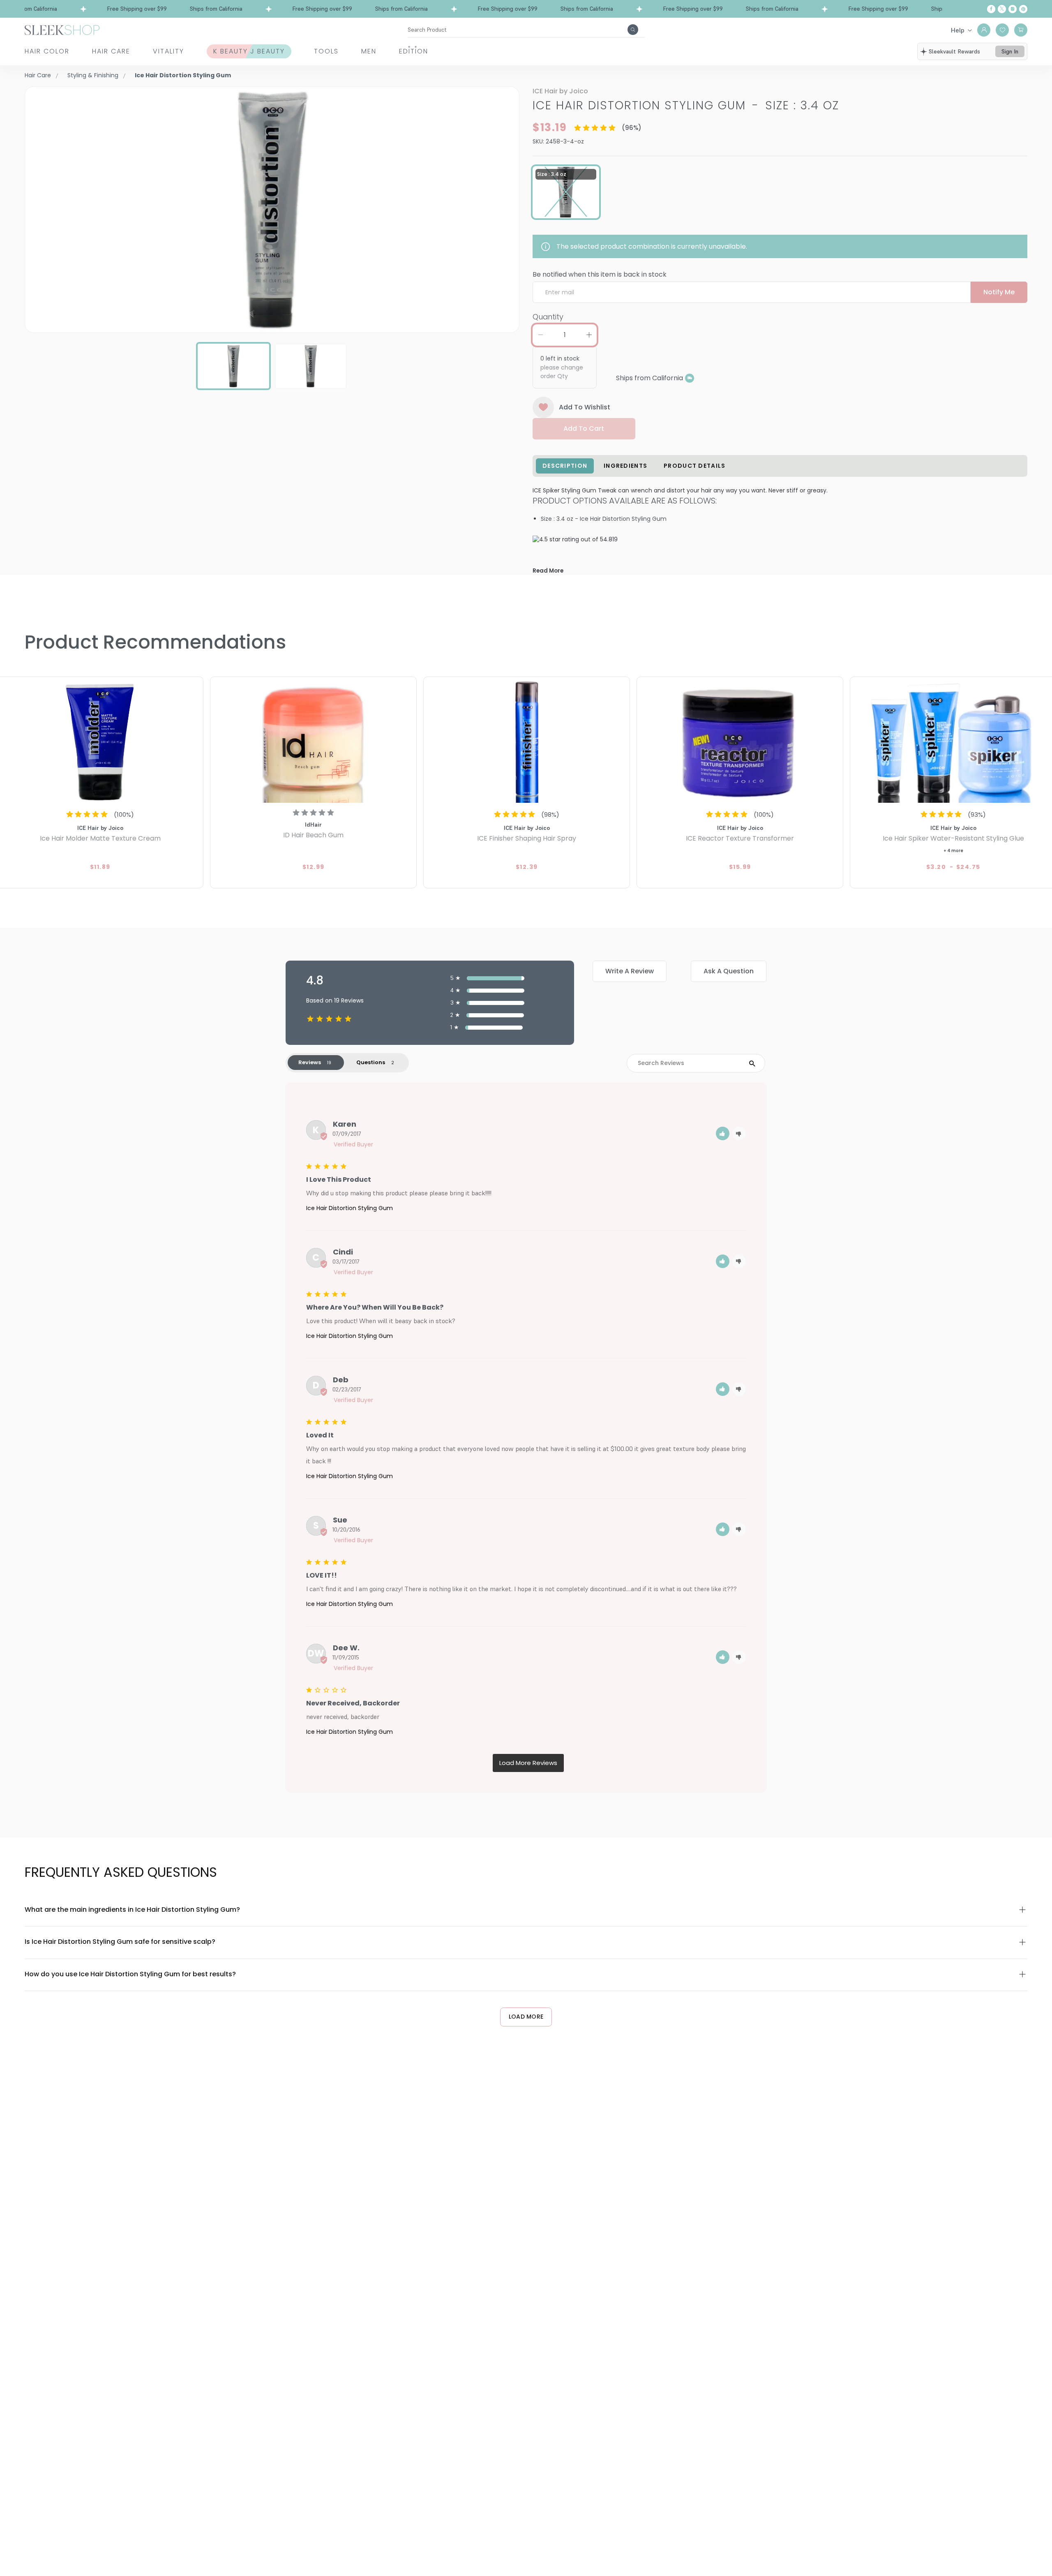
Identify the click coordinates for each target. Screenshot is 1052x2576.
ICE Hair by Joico (560, 91)
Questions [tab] (371, 1062)
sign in (1010, 51)
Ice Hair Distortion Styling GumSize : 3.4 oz (686, 105)
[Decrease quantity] (540, 335)
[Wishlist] (1002, 30)
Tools (326, 51)
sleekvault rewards (954, 51)
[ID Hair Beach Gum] (313, 741)
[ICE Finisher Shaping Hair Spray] (527, 741)
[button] (723, 1133)
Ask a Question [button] (729, 971)
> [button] (528, 1763)
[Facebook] (991, 9)
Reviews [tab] (310, 1062)
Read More (548, 571)
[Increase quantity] (589, 335)
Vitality (168, 51)
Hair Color (47, 51)
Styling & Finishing (93, 75)
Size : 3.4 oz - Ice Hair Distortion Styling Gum (604, 519)
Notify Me (999, 292)
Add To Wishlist (585, 407)
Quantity (548, 317)
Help (958, 30)
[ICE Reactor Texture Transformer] (740, 741)
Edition (414, 51)
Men (369, 51)
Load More (526, 2017)
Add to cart (584, 429)
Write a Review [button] (630, 971)
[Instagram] (1013, 9)
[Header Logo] (62, 29)
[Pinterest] (1023, 9)
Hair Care (111, 51)
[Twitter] (1002, 9)
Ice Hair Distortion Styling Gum (350, 1208)
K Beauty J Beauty (249, 51)
